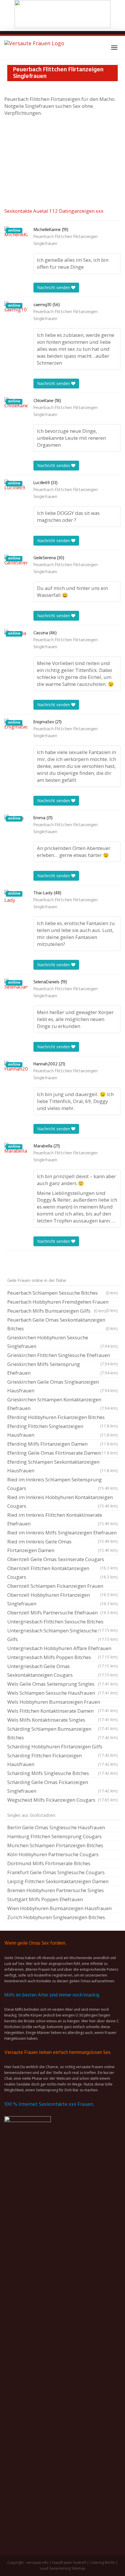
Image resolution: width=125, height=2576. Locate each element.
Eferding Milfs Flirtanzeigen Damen (63, 1444)
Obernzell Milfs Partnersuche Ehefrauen (63, 1613)
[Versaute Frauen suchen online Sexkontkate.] (34, 48)
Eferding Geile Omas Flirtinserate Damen (63, 1453)
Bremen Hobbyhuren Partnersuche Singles (56, 1890)
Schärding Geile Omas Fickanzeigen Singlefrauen (63, 1786)
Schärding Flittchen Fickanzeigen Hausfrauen (63, 1760)
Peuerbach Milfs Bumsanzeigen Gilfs (57, 1311)
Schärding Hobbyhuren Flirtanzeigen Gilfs (63, 1747)
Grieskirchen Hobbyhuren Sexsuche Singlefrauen (63, 1342)
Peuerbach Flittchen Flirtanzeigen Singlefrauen (66, 240)
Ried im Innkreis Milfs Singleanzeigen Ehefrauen (63, 1533)
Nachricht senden (54, 287)
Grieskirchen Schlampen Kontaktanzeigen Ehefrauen (63, 1404)
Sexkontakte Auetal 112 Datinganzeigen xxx (54, 211)
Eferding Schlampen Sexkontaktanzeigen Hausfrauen (63, 1466)
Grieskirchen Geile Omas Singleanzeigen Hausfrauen (63, 1386)
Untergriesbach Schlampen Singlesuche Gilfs (63, 1635)
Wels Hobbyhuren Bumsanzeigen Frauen (63, 1703)
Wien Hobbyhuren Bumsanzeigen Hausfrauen (59, 1908)
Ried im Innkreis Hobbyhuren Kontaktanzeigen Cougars (63, 1502)
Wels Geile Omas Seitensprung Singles (63, 1684)
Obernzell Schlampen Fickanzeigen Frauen (63, 1587)
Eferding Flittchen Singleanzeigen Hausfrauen (63, 1430)
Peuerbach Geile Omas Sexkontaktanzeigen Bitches (63, 1324)
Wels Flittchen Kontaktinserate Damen (63, 1712)
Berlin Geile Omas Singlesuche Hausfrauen (56, 1827)
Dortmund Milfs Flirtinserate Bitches (49, 1863)
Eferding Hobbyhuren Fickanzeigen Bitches (63, 1418)
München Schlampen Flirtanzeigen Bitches (55, 1845)
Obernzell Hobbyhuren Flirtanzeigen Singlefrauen (63, 1599)
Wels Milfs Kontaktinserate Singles (63, 1721)
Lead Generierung (55, 2568)
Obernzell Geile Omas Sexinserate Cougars (63, 1560)
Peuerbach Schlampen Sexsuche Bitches (63, 1293)
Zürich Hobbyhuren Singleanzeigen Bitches (56, 1917)
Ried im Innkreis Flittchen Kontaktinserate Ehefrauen (63, 1519)
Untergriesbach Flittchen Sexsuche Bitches (63, 1622)
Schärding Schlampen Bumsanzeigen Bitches (63, 1733)
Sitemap (78, 2568)
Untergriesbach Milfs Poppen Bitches (63, 1658)
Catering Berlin (102, 2563)
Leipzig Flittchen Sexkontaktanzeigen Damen (58, 1881)
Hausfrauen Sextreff (69, 2563)
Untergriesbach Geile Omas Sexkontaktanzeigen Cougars (63, 1671)
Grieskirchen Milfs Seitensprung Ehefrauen (63, 1368)
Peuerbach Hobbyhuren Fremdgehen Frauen (63, 1302)
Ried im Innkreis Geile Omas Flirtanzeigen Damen (63, 1546)
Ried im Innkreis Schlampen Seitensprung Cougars (63, 1484)
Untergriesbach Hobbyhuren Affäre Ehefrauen (63, 1649)
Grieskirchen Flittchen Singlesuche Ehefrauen (63, 1356)
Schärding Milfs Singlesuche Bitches (63, 1773)
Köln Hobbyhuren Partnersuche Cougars (53, 1854)
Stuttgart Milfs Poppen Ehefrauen (45, 1899)
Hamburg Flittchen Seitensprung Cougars (55, 1836)
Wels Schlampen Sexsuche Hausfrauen (63, 1693)
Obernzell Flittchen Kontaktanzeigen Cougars (63, 1573)
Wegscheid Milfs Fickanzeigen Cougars (63, 1800)
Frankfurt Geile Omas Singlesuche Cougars (56, 1872)
